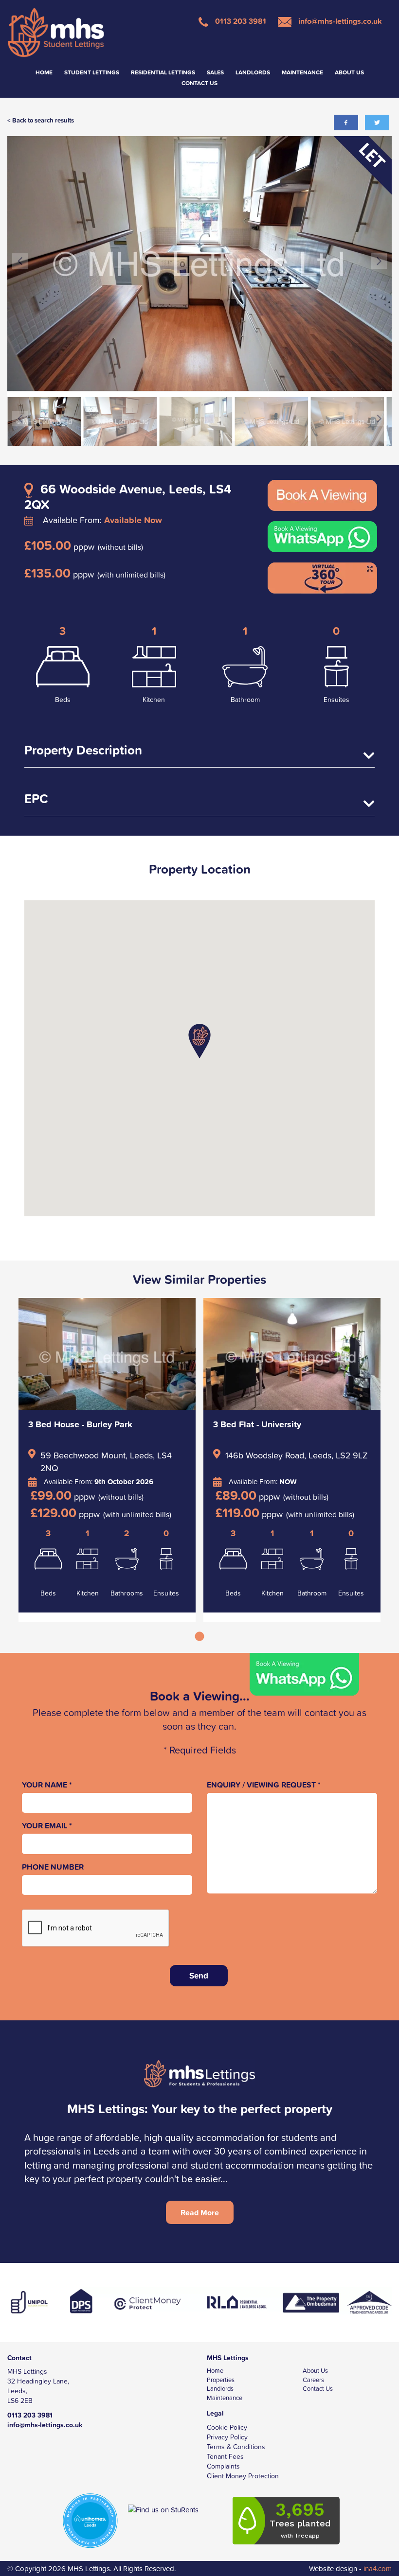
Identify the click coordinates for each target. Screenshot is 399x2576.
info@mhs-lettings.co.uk (339, 21)
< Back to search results (41, 120)
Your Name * (47, 1785)
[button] (199, 1041)
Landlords (253, 72)
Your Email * (47, 1826)
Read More (200, 2212)
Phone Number (53, 1867)
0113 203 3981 (240, 21)
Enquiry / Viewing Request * (264, 1785)
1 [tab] (199, 1642)
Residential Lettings (163, 72)
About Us (349, 72)
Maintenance (302, 72)
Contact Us (199, 83)
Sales (215, 72)
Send (199, 1976)
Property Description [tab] (83, 751)
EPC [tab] (36, 800)
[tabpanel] (107, 1460)
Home (44, 72)
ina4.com (350, 2568)
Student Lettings (92, 72)
